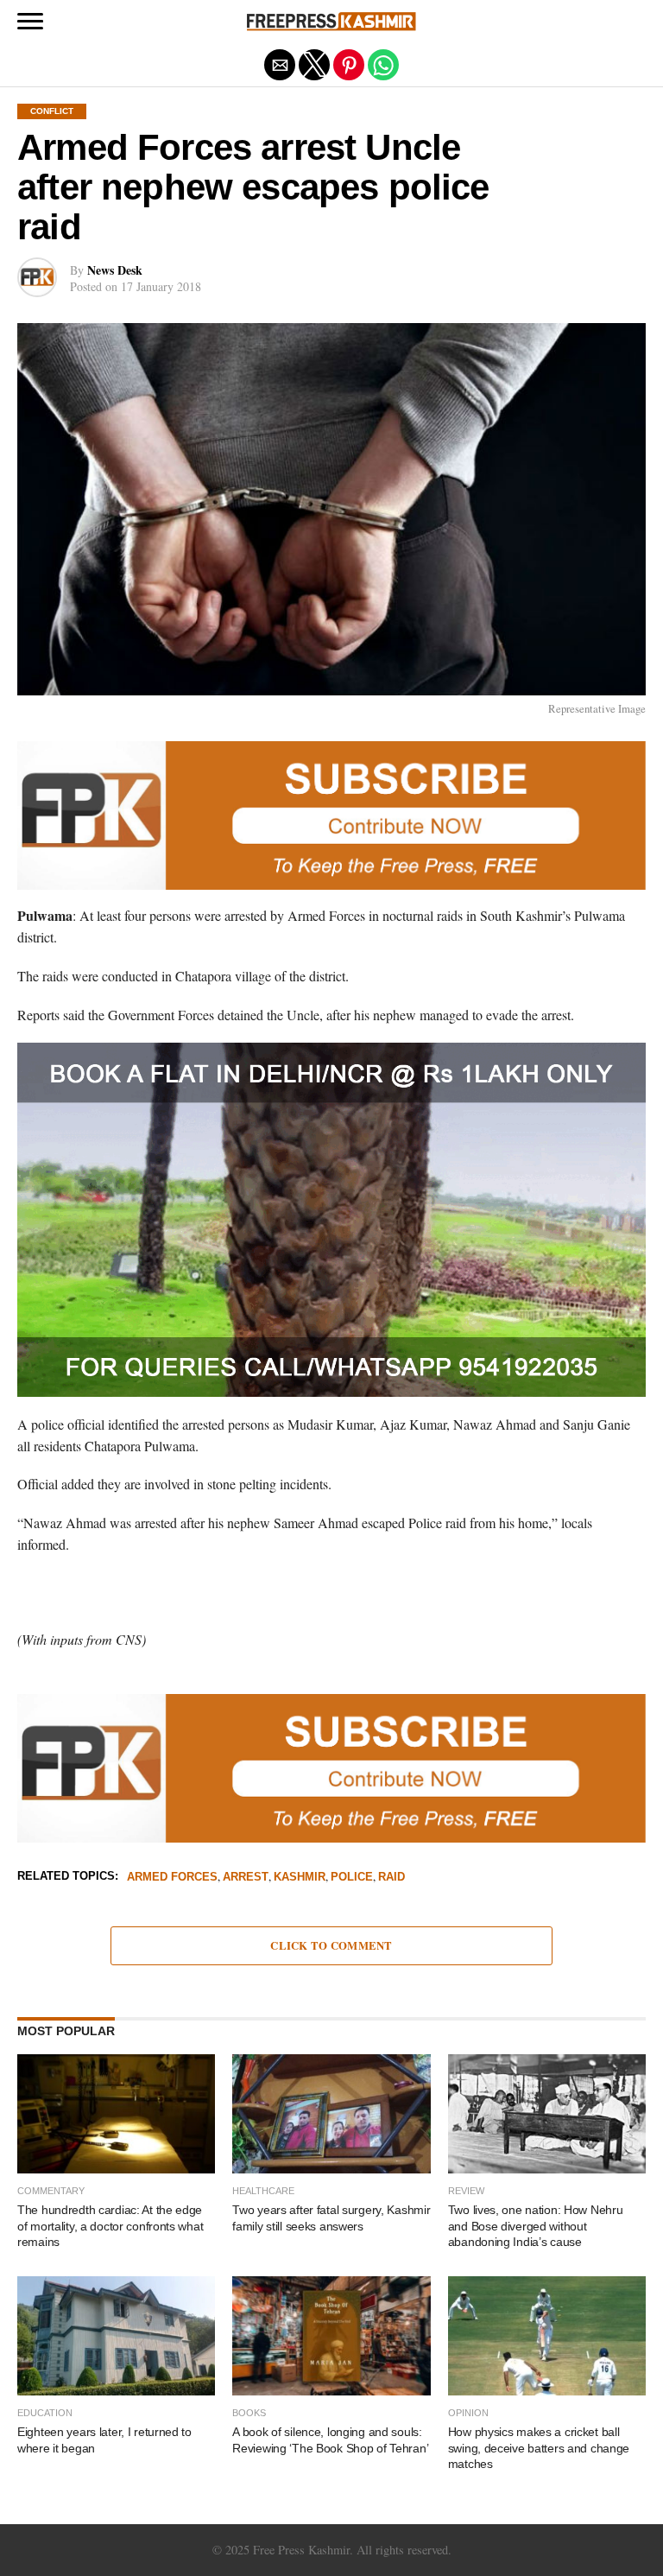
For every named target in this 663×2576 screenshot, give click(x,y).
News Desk (115, 270)
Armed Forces (172, 1878)
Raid (391, 1878)
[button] (30, 22)
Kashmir (300, 1878)
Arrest (246, 1878)
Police (352, 1878)
